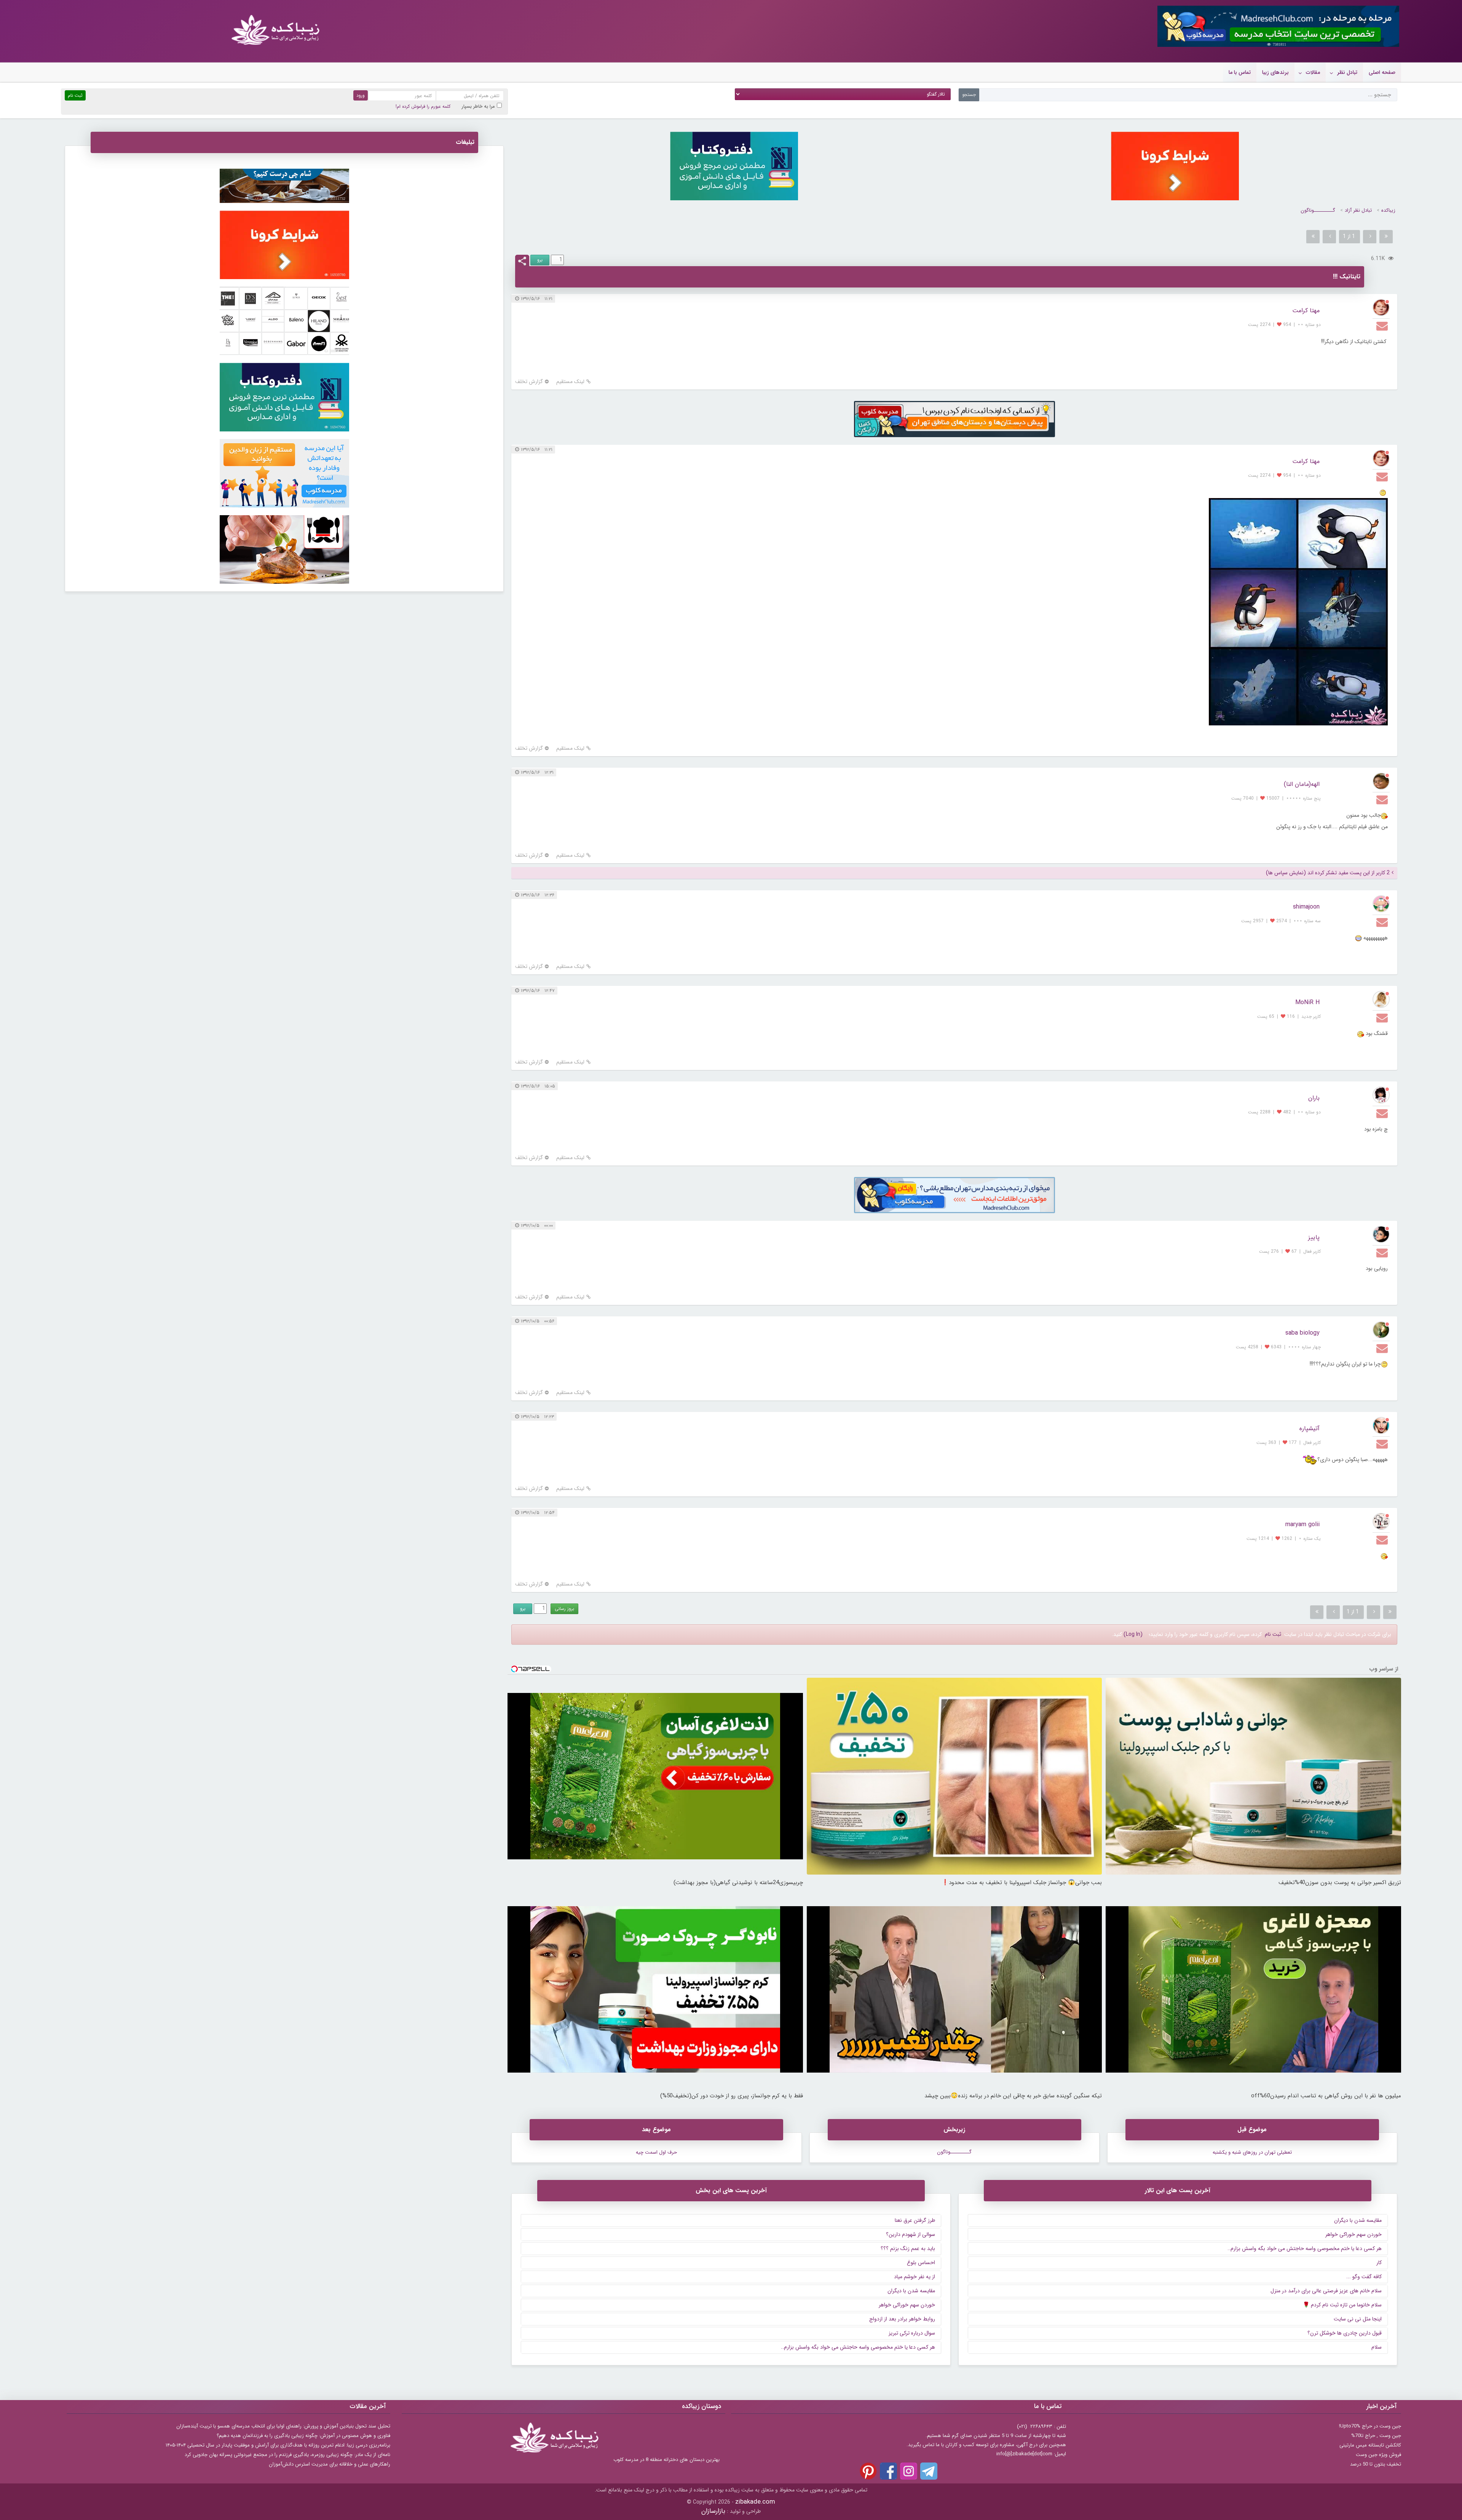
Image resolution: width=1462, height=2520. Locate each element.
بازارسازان (713, 2511)
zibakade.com (755, 2502)
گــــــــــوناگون (1318, 210)
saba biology (1302, 1333)
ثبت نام (1273, 1634)
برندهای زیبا (1275, 72)
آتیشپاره (1310, 1428)
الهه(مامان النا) (1302, 784)
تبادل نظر (1347, 72)
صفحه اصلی (1382, 72)
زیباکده (1388, 210)
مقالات (1313, 72)
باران (1314, 1098)
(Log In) (1133, 1634)
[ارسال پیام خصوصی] (1383, 326)
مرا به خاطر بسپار (478, 106)
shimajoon (1306, 907)
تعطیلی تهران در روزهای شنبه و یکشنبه (1252, 2152)
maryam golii (1302, 1524)
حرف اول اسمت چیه (656, 2152)
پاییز (1314, 1237)
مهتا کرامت (1306, 311)
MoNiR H (1307, 1002)
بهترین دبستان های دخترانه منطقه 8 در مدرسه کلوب (666, 2460)
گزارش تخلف (529, 382)
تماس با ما (1240, 72)
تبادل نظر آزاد (1358, 210)
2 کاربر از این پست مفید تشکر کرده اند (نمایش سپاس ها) (1328, 873)
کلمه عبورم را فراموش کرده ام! (423, 106)
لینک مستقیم (570, 382)
